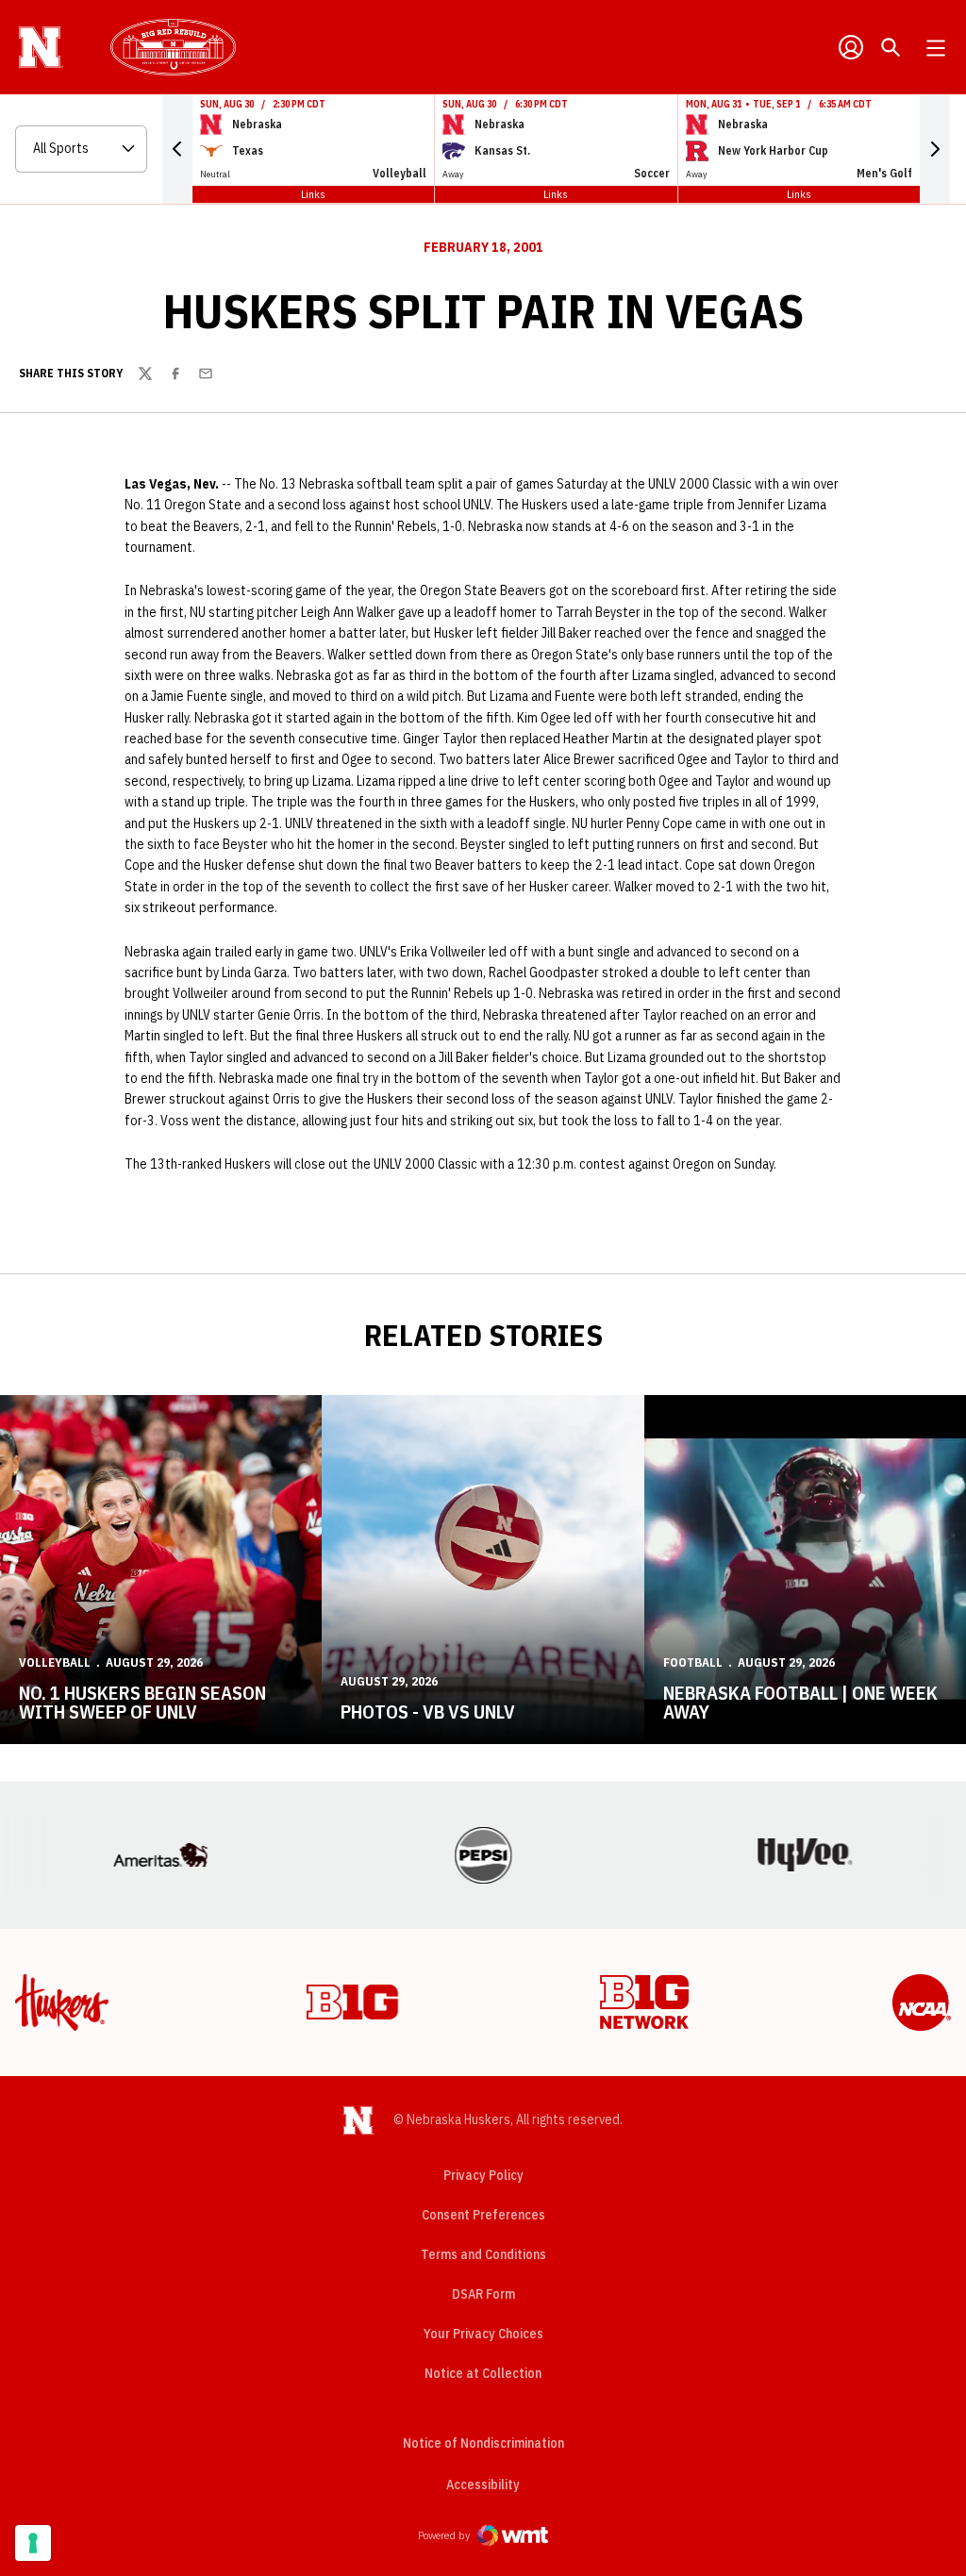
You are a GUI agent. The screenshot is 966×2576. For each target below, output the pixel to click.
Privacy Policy (483, 2175)
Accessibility (483, 2484)
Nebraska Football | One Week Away (800, 1702)
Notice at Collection (483, 2373)
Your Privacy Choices (483, 2334)
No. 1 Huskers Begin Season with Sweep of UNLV (142, 1702)
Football (693, 1662)
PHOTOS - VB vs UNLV (428, 1712)
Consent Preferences (483, 2215)
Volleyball (55, 1662)
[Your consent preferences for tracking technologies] (33, 2543)
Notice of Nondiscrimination (483, 2443)
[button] (177, 149)
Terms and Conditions (483, 2254)
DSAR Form (483, 2294)
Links (313, 194)
